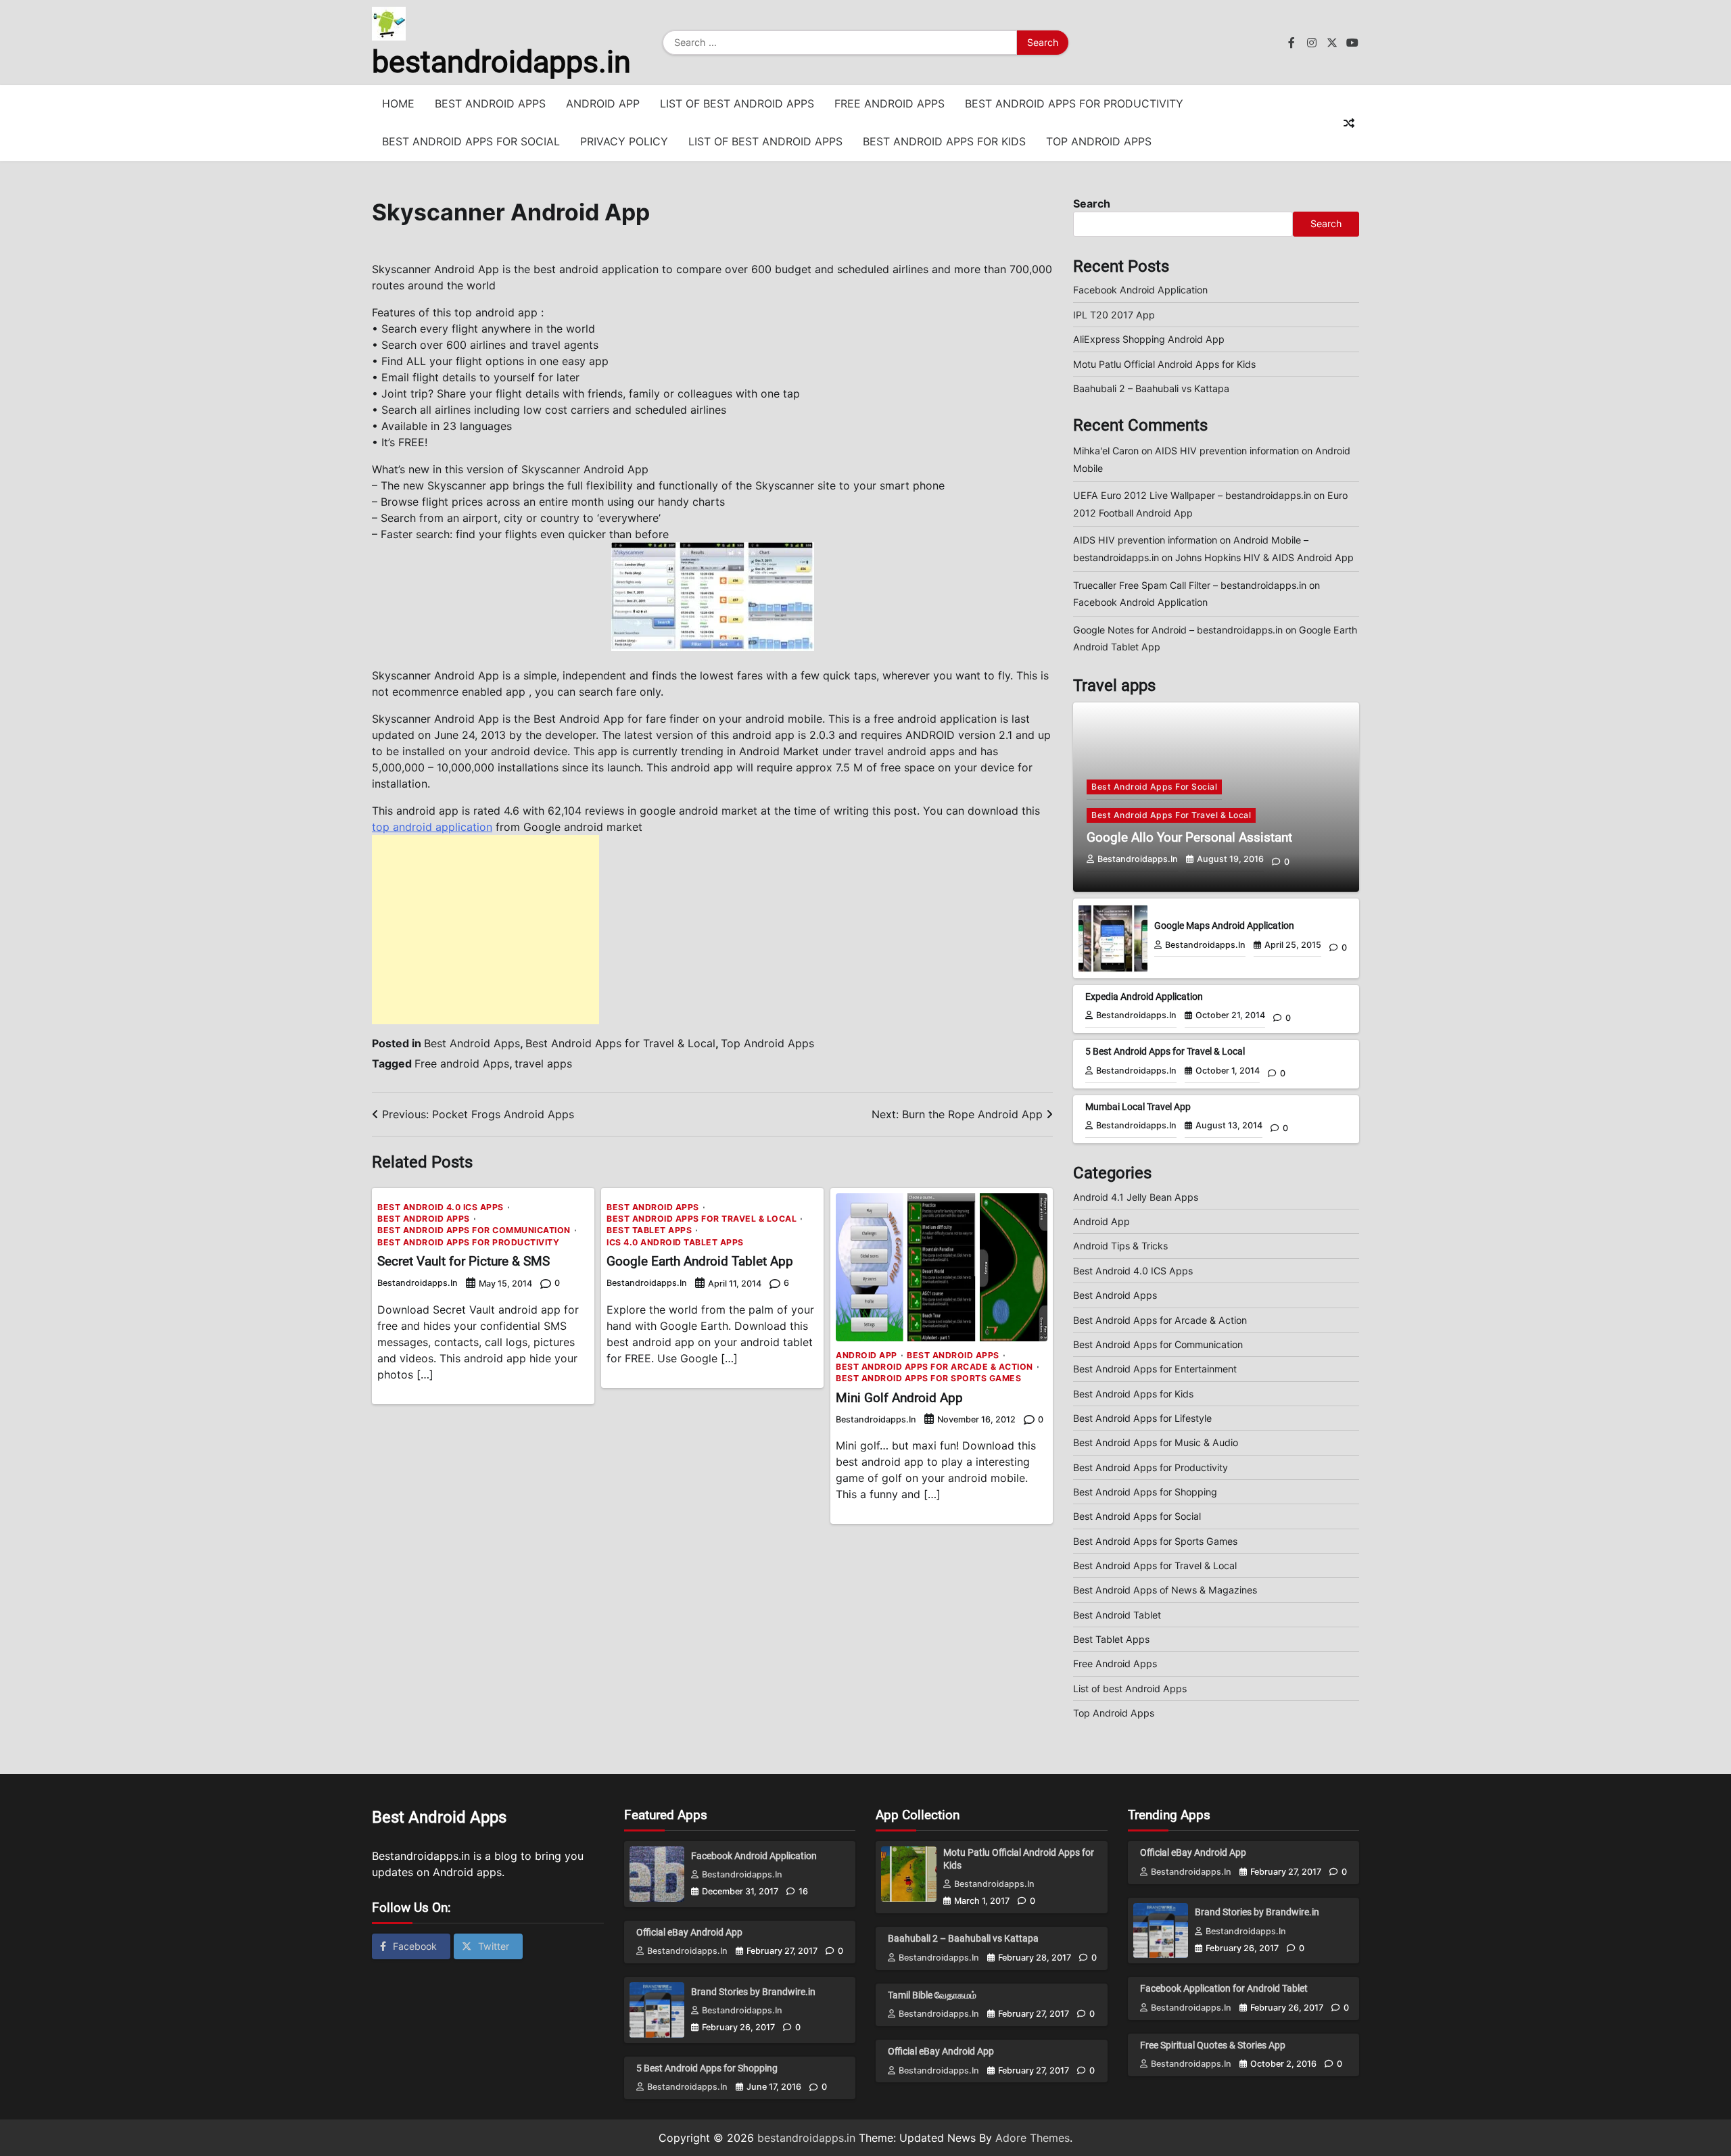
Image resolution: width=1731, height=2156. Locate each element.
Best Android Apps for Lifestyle (1142, 1418)
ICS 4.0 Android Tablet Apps (675, 1243)
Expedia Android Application (1144, 997)
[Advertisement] (485, 930)
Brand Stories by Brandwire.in (753, 1992)
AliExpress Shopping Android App (1149, 339)
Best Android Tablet (1117, 1615)
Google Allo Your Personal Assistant (1189, 837)
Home (398, 103)
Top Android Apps (1099, 141)
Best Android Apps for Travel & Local (620, 1043)
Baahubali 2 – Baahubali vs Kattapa (1151, 388)
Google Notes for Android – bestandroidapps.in (1178, 630)
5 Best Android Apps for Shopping (707, 2068)
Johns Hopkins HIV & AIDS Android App (1264, 557)
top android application (432, 827)
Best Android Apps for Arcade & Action (934, 1367)
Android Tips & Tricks (1120, 1246)
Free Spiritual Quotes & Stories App (1213, 2045)
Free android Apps (462, 1063)
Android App (603, 103)
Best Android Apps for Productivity (1074, 103)
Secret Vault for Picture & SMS (464, 1261)
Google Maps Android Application (1224, 926)
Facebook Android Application (1140, 290)
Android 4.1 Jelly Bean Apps (1136, 1197)
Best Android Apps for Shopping (1145, 1492)
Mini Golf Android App (899, 1398)
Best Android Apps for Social (471, 141)
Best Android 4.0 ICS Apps (441, 1207)
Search (1092, 203)
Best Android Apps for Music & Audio (1156, 1442)
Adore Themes (1033, 2138)
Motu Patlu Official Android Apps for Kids (1164, 364)
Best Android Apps (490, 103)
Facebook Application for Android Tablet (1224, 1988)
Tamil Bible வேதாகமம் (932, 1995)
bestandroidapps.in (501, 62)
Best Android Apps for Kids (944, 141)
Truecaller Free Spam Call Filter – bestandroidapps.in (1190, 585)
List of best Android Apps (737, 103)
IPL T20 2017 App (1114, 315)
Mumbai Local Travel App (1138, 1107)
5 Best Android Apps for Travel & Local (1165, 1051)
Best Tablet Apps (649, 1230)
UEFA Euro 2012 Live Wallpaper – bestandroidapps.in (1192, 495)
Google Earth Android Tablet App (700, 1261)
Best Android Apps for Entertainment (1155, 1369)
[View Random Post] (1349, 123)
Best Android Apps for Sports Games (928, 1379)
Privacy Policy (624, 141)
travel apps (543, 1063)
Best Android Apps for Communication (474, 1230)
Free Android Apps (890, 103)
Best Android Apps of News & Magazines (1165, 1590)
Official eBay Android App (689, 1932)
